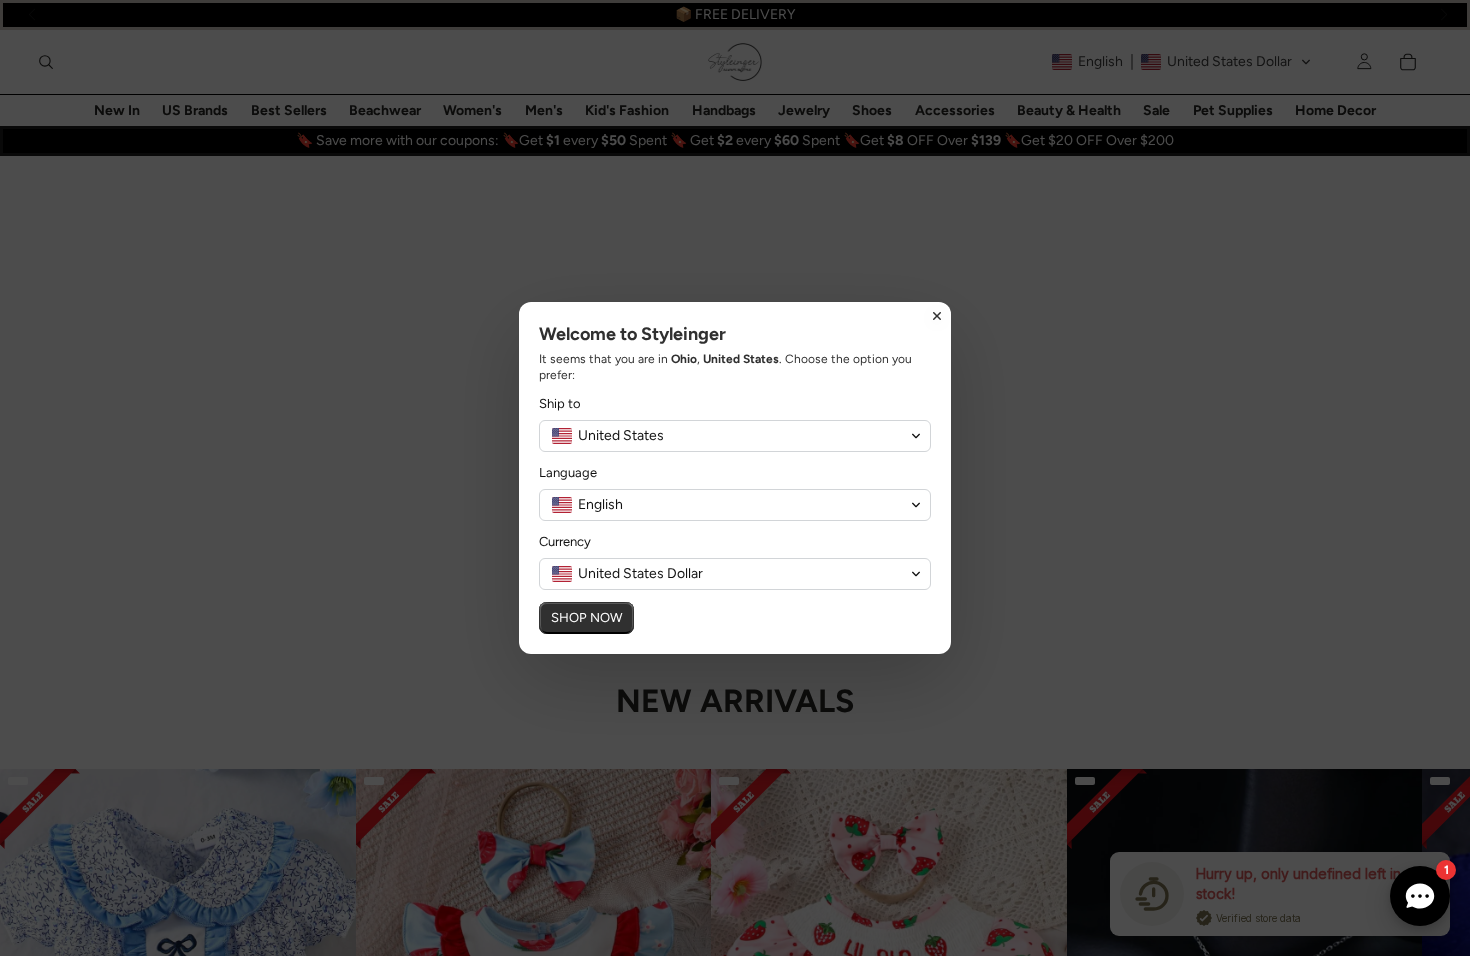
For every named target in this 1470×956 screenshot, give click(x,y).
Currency (565, 541)
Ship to (560, 403)
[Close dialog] (937, 316)
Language (568, 472)
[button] (735, 436)
